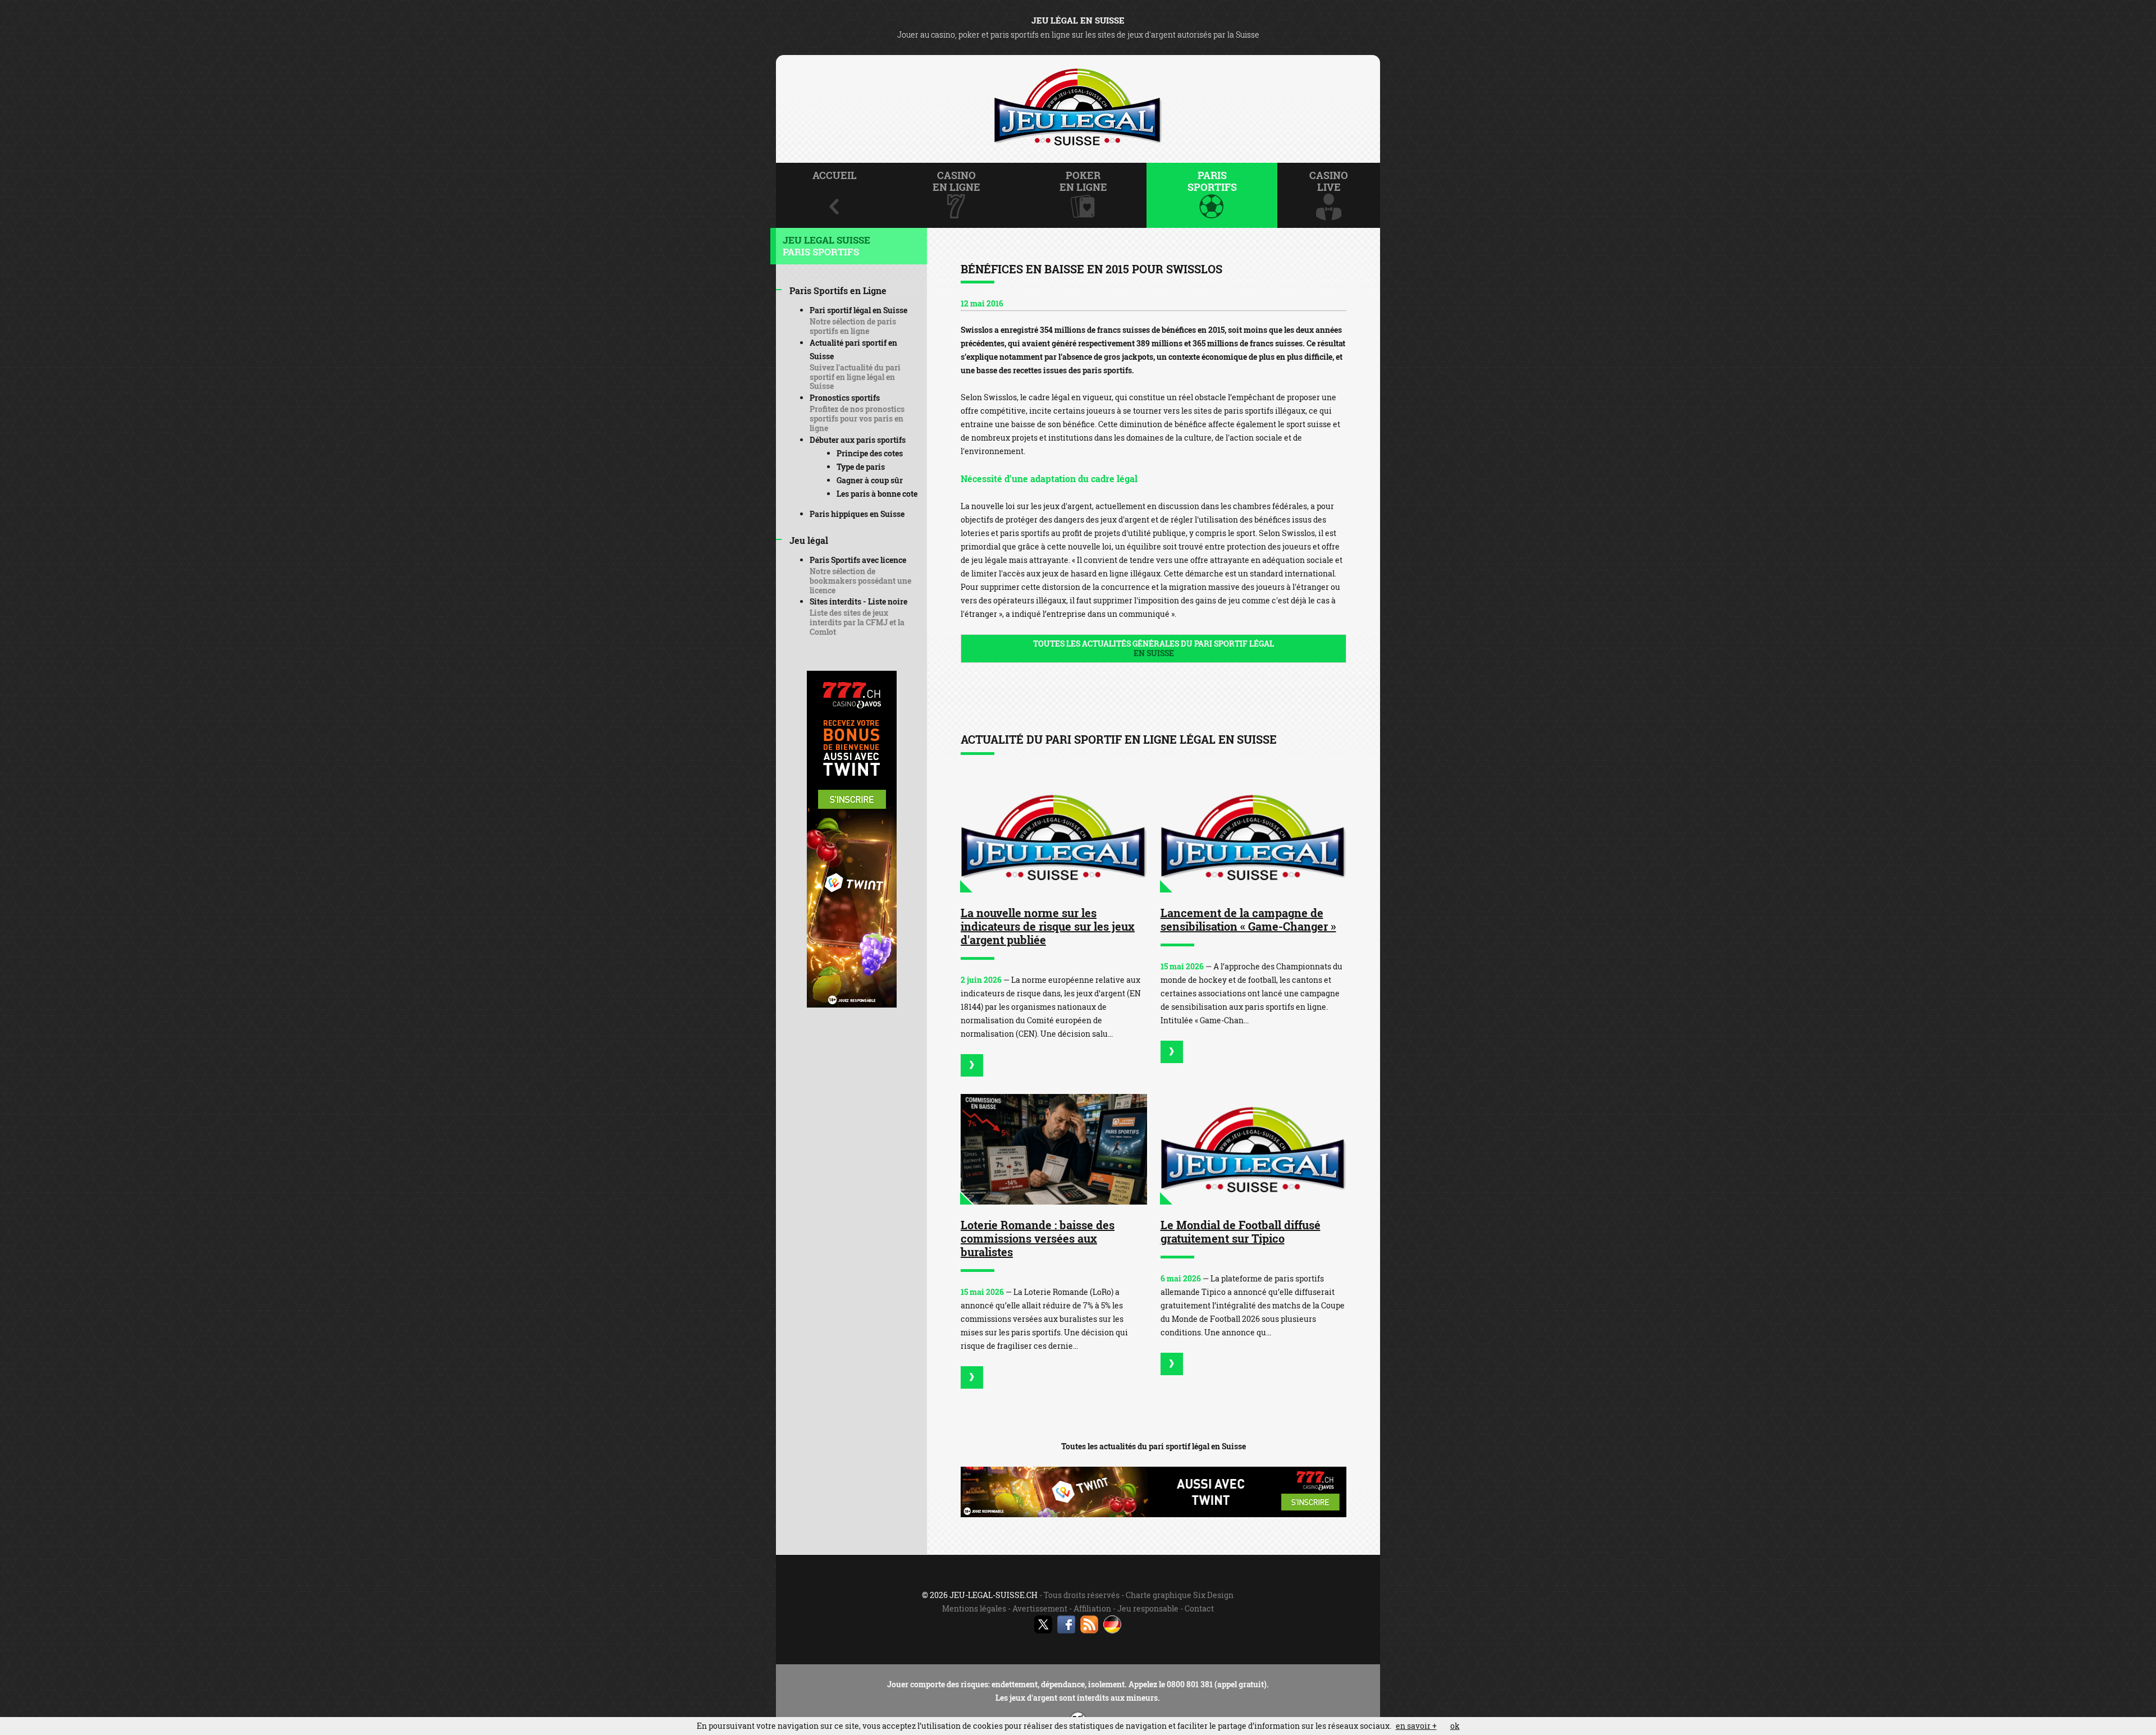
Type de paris (861, 467)
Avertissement (1040, 1608)
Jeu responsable (1148, 1608)
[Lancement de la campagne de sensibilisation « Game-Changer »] (1254, 837)
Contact (1199, 1608)
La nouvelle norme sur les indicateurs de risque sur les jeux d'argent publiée (1048, 926)
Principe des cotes (870, 453)
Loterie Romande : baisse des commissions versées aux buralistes (1038, 1238)
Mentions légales (974, 1608)
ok (1455, 1726)
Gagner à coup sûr (870, 480)
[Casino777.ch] (852, 1004)
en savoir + (1416, 1726)
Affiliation (1092, 1608)
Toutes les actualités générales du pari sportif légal (1154, 648)
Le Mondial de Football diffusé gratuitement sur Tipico (1241, 1232)
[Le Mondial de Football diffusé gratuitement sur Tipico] (1254, 1149)
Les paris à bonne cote (877, 494)
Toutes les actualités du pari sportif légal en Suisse (1154, 1446)
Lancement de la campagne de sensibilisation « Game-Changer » (1248, 919)
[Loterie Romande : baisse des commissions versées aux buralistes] (1054, 1149)
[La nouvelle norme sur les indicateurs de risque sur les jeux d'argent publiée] (1054, 837)
